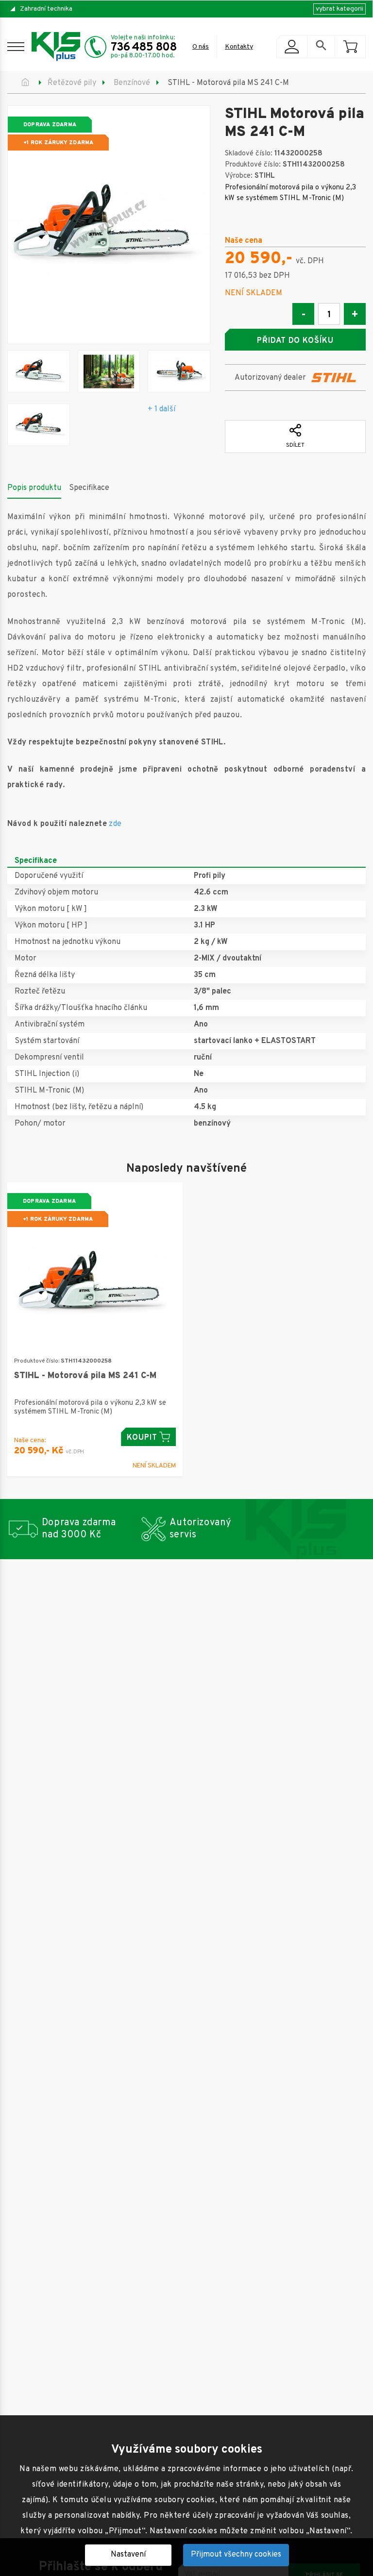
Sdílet (295, 445)
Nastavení (128, 2555)
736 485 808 (144, 48)
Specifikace (89, 488)
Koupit (142, 1438)
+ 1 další (161, 409)
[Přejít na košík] (350, 47)
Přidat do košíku (295, 341)
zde (115, 824)
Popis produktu (34, 488)
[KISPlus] (56, 47)
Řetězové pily (72, 83)
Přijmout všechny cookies (236, 2555)
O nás (201, 47)
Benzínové (132, 83)
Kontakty (239, 47)
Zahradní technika (46, 9)
